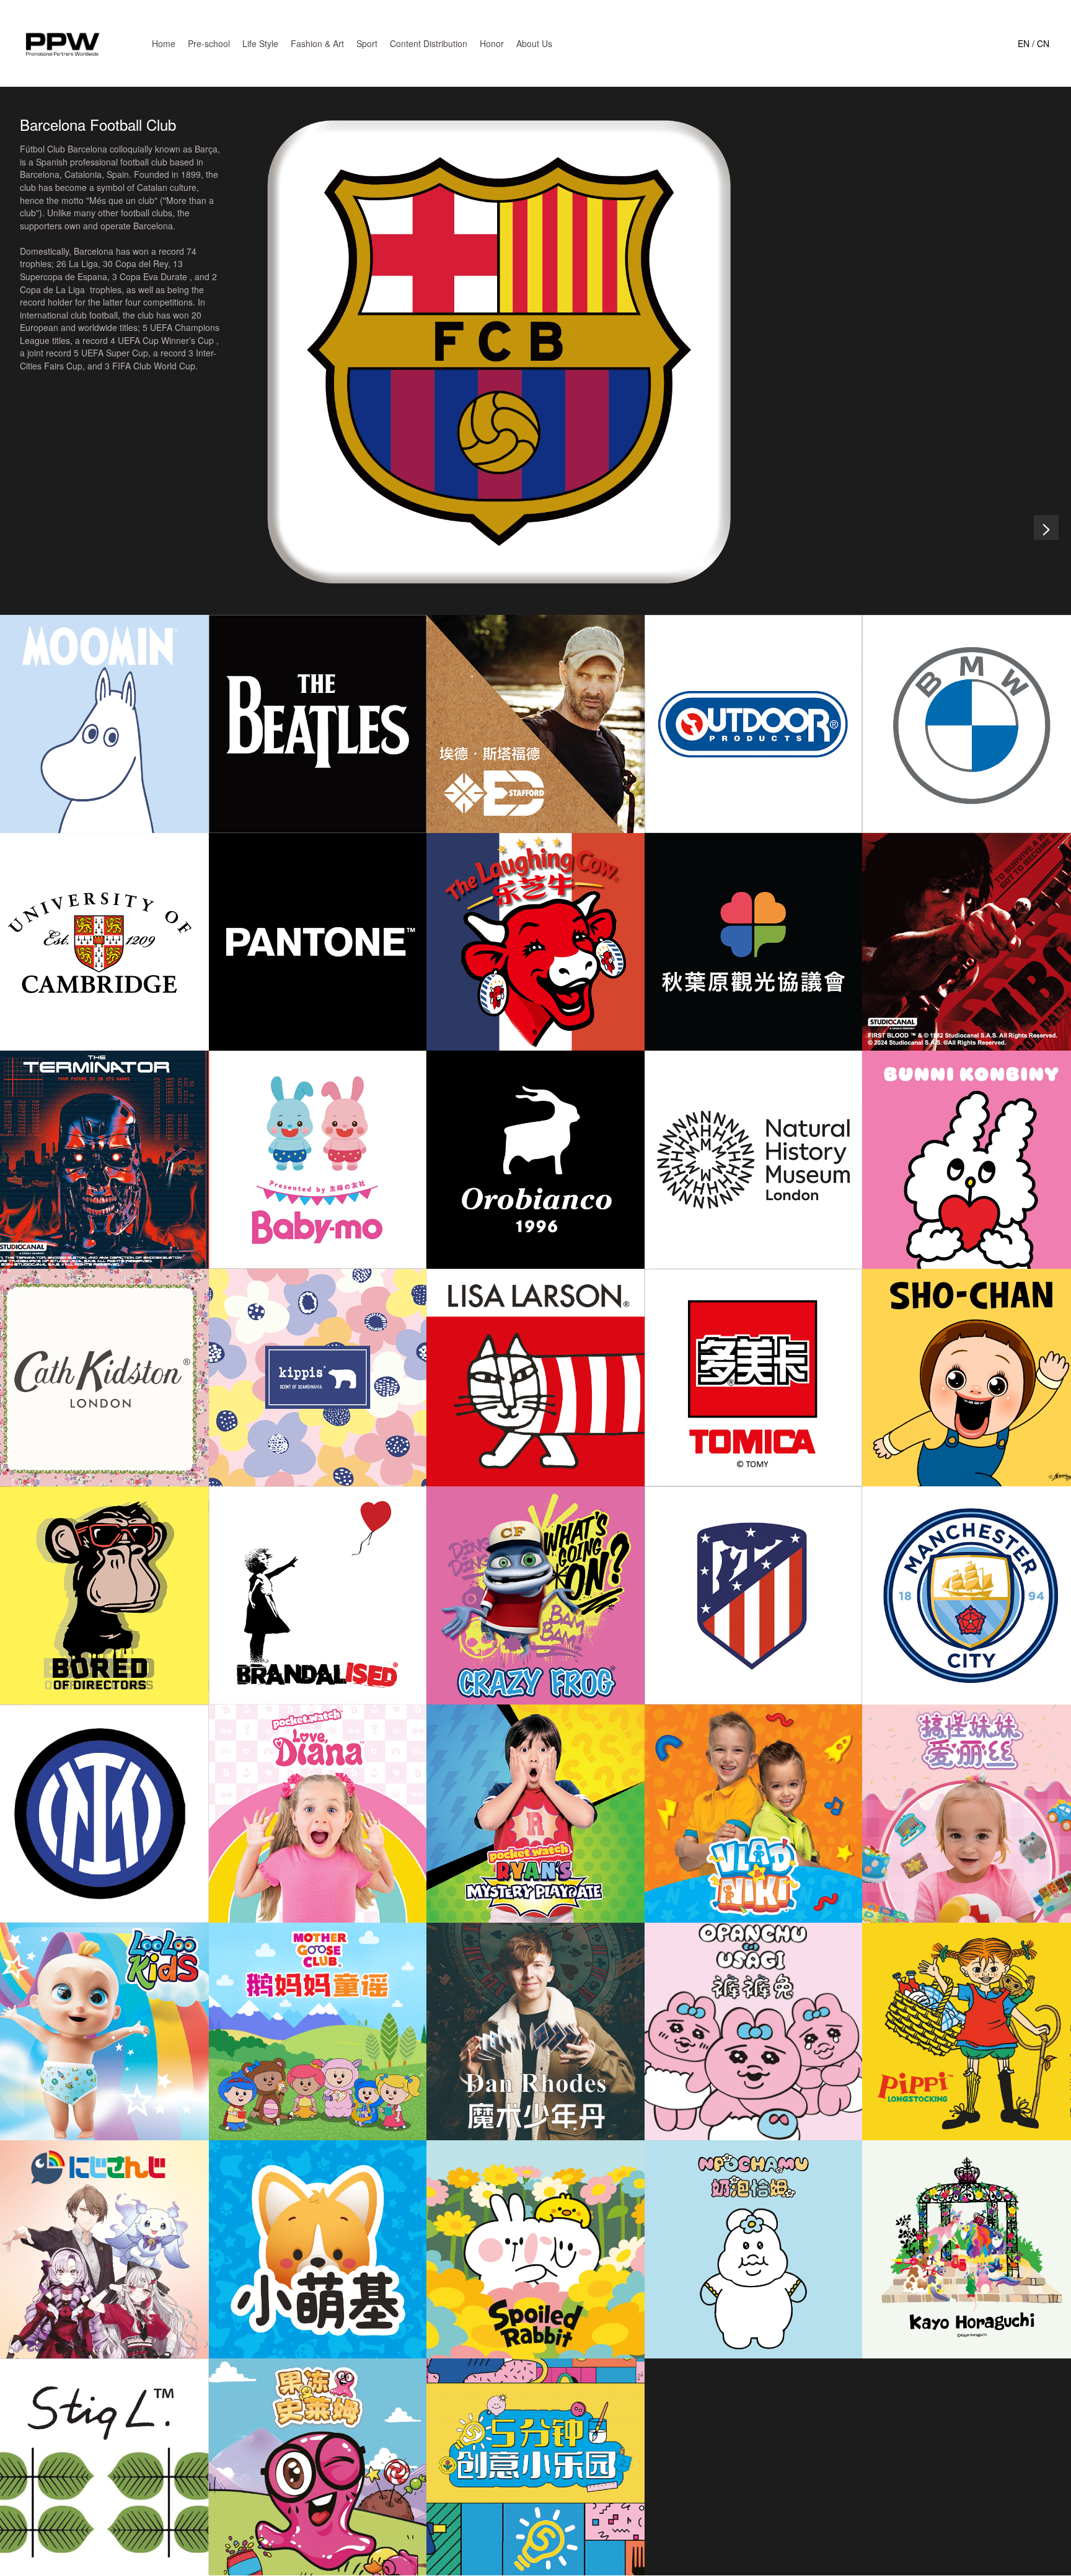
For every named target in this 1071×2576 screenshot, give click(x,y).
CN (1043, 43)
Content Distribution (429, 43)
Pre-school (209, 43)
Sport (367, 43)
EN (1024, 43)
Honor (492, 43)
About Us (534, 43)
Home (164, 43)
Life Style (260, 43)
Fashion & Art (317, 43)
